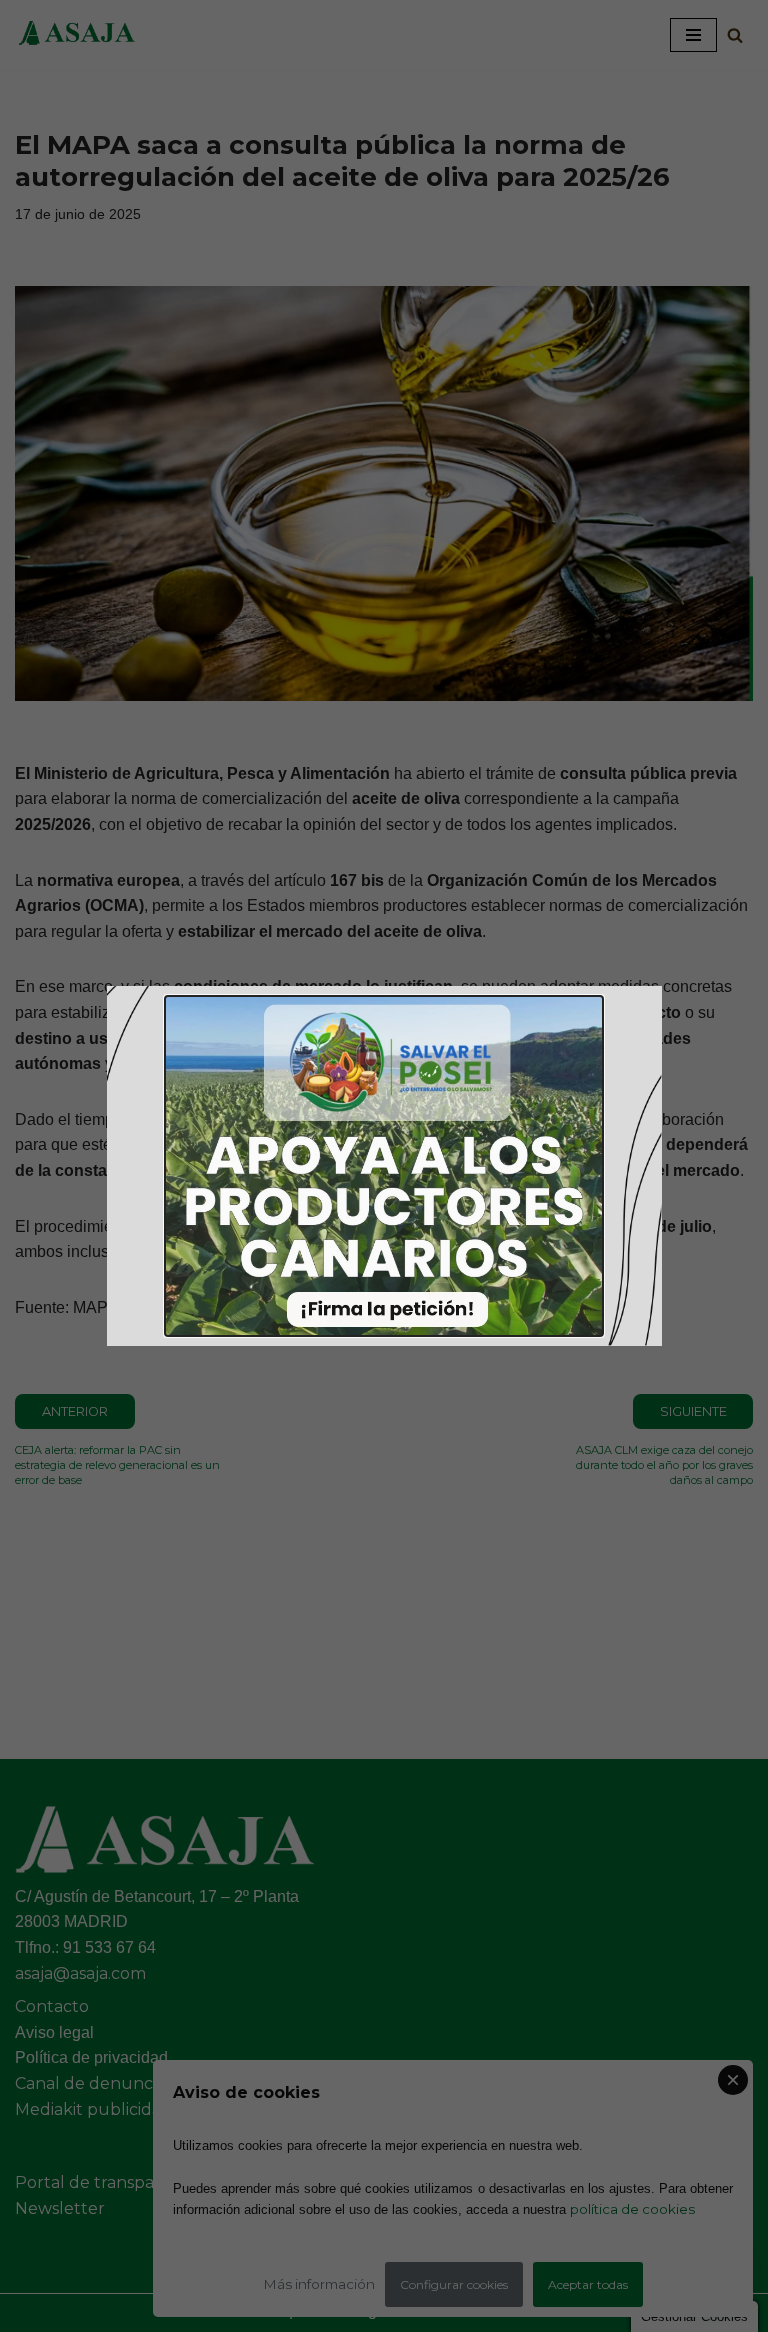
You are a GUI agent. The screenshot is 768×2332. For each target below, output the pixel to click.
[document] (384, 1166)
